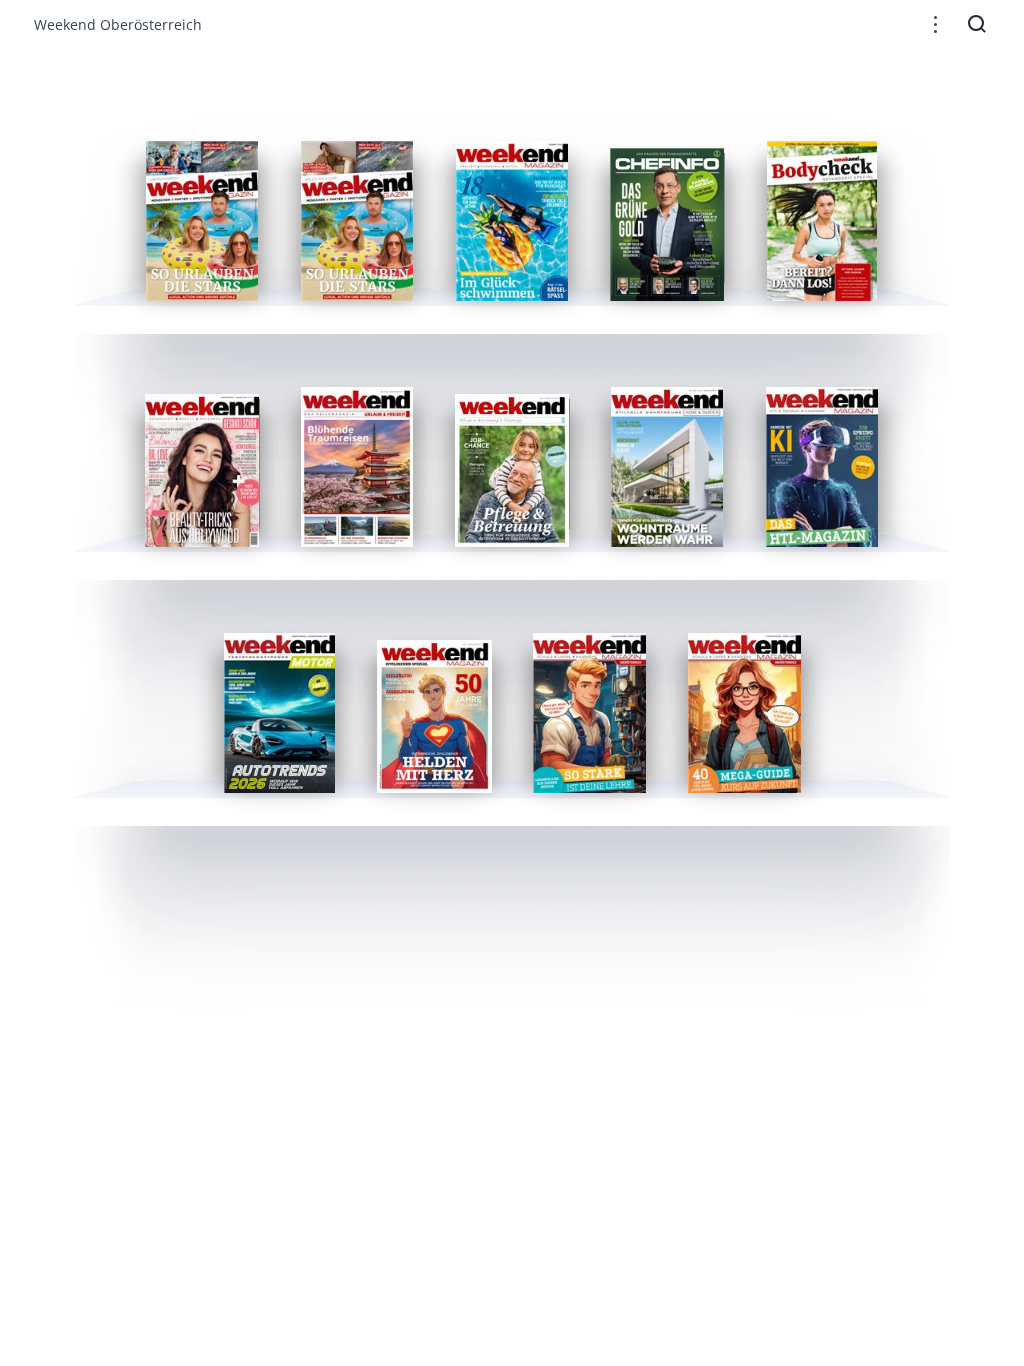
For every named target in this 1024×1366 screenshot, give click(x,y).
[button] (935, 24)
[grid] (512, 449)
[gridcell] (202, 221)
